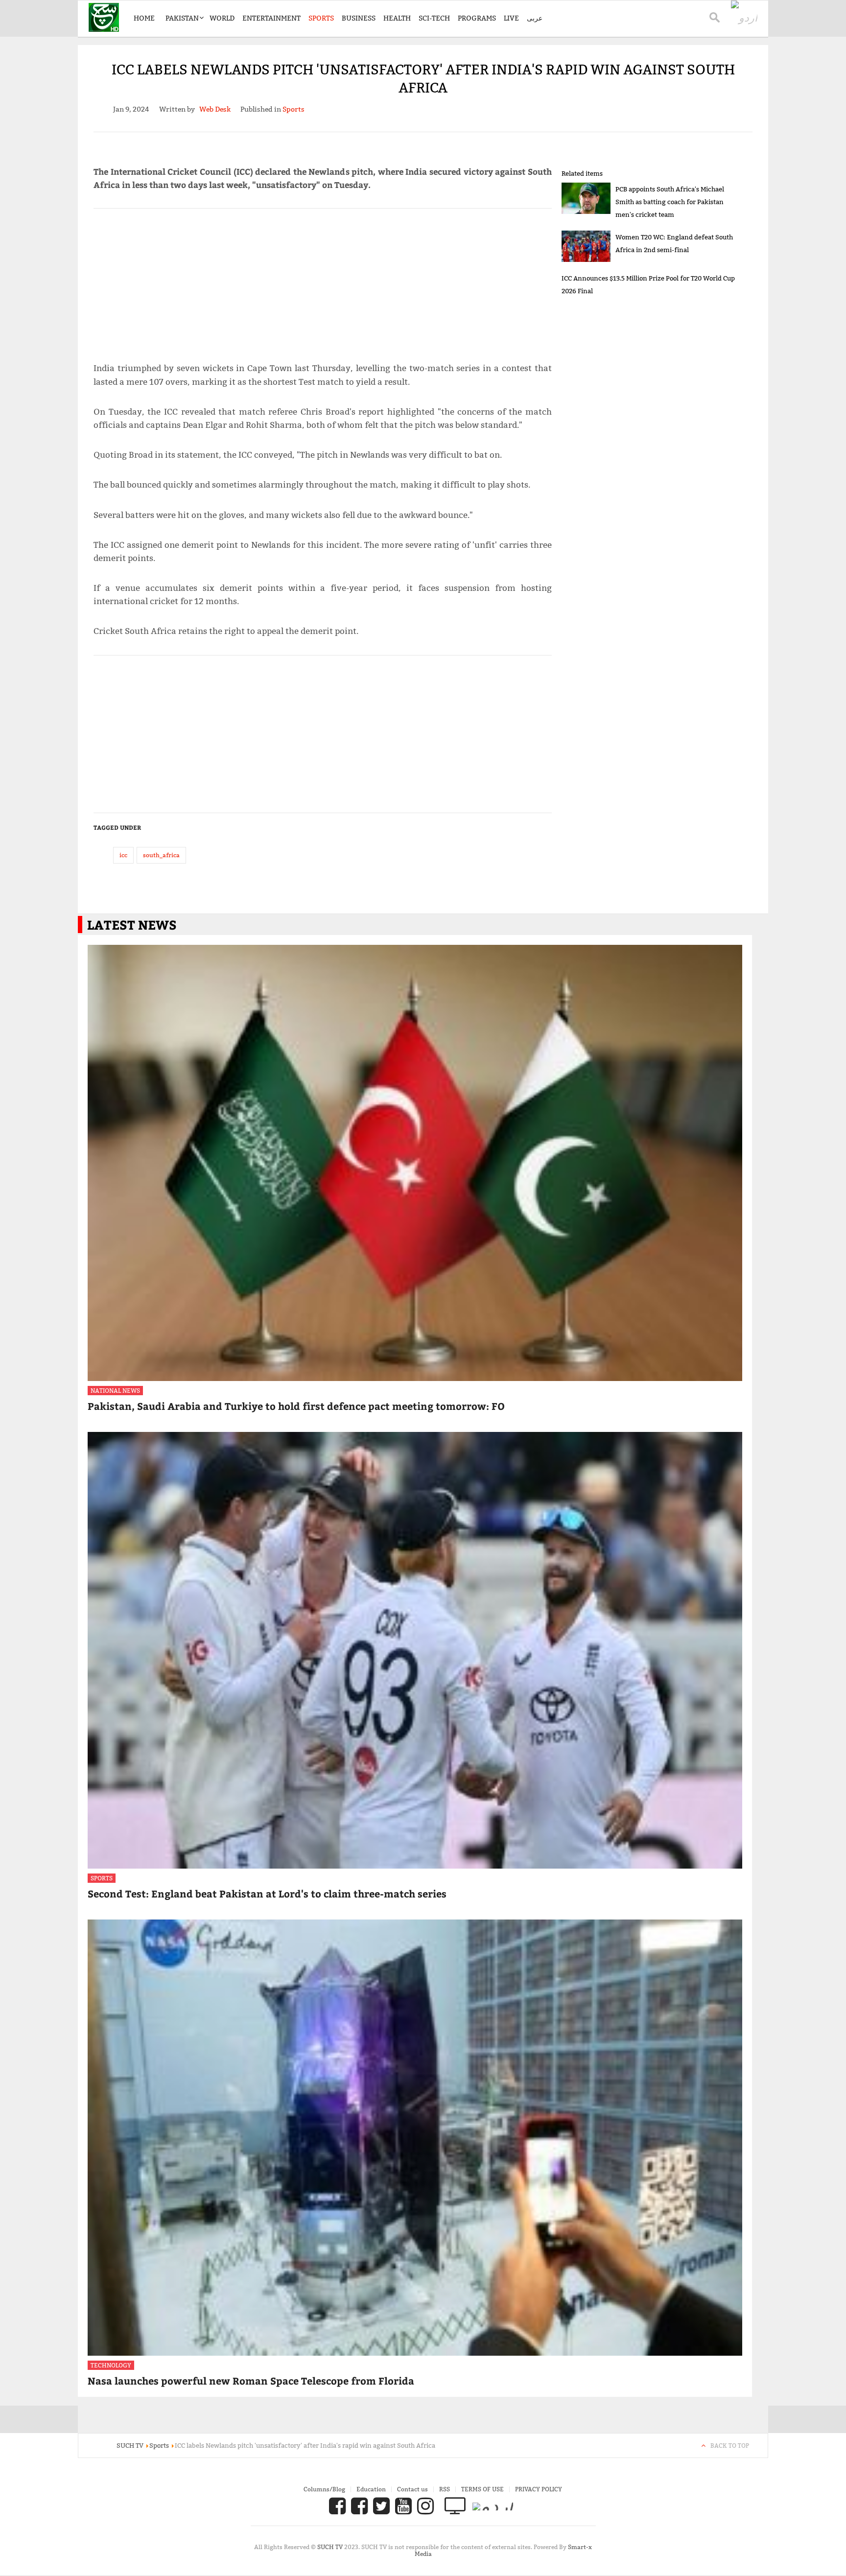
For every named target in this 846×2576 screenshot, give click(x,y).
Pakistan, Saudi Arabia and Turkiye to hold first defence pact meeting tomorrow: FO (296, 1406)
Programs (477, 18)
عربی (535, 18)
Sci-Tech (434, 18)
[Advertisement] (323, 281)
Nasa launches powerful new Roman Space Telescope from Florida (251, 2380)
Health (397, 18)
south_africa (161, 855)
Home (144, 18)
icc (123, 855)
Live (511, 18)
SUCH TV (331, 2547)
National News (115, 1391)
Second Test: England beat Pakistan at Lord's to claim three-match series (267, 1893)
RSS (445, 2489)
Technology (111, 2365)
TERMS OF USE (482, 2489)
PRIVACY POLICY (539, 2489)
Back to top (730, 2446)
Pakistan (182, 18)
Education (371, 2489)
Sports (321, 18)
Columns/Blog (324, 2489)
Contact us (412, 2489)
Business (359, 18)
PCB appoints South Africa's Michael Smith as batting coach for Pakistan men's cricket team (670, 202)
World (222, 18)
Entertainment (271, 18)
